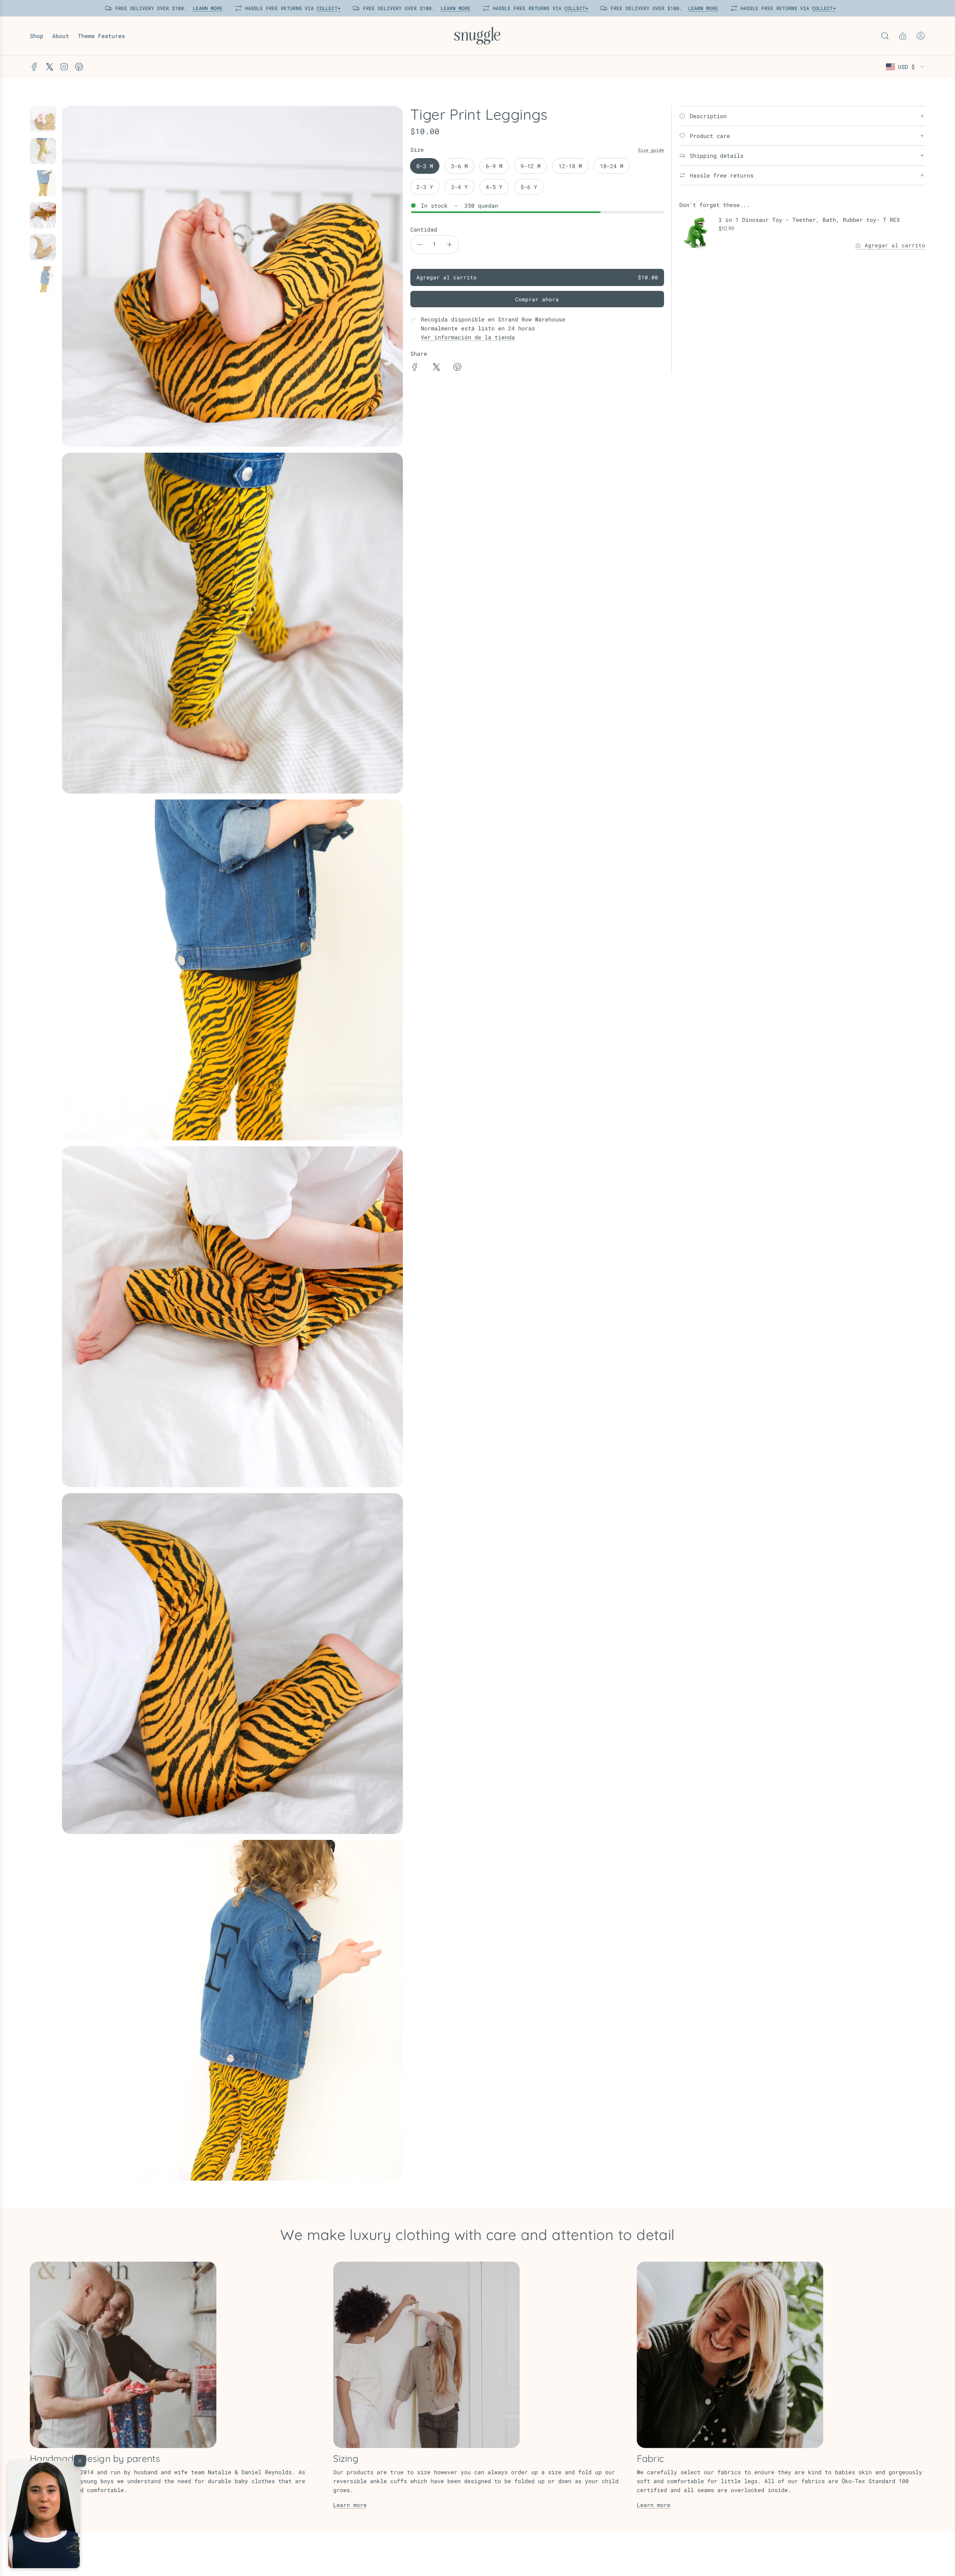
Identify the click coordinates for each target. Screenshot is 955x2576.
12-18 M (570, 166)
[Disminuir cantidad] (420, 245)
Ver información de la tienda (468, 337)
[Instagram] (64, 67)
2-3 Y (425, 187)
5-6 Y (529, 187)
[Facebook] (34, 67)
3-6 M (459, 166)
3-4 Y (459, 187)
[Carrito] (903, 36)
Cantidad (424, 229)
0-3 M (425, 166)
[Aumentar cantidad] (450, 245)
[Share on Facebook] (415, 368)
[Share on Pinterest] (457, 368)
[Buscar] (885, 36)
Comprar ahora (537, 299)
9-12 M (530, 166)
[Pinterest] (79, 67)
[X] (49, 67)
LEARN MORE (206, 8)
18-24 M (612, 166)
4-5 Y (494, 187)
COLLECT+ (327, 8)
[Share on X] (436, 368)
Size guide (651, 150)
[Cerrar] (80, 2461)
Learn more (350, 2505)
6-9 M (494, 166)
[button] (44, 2514)
